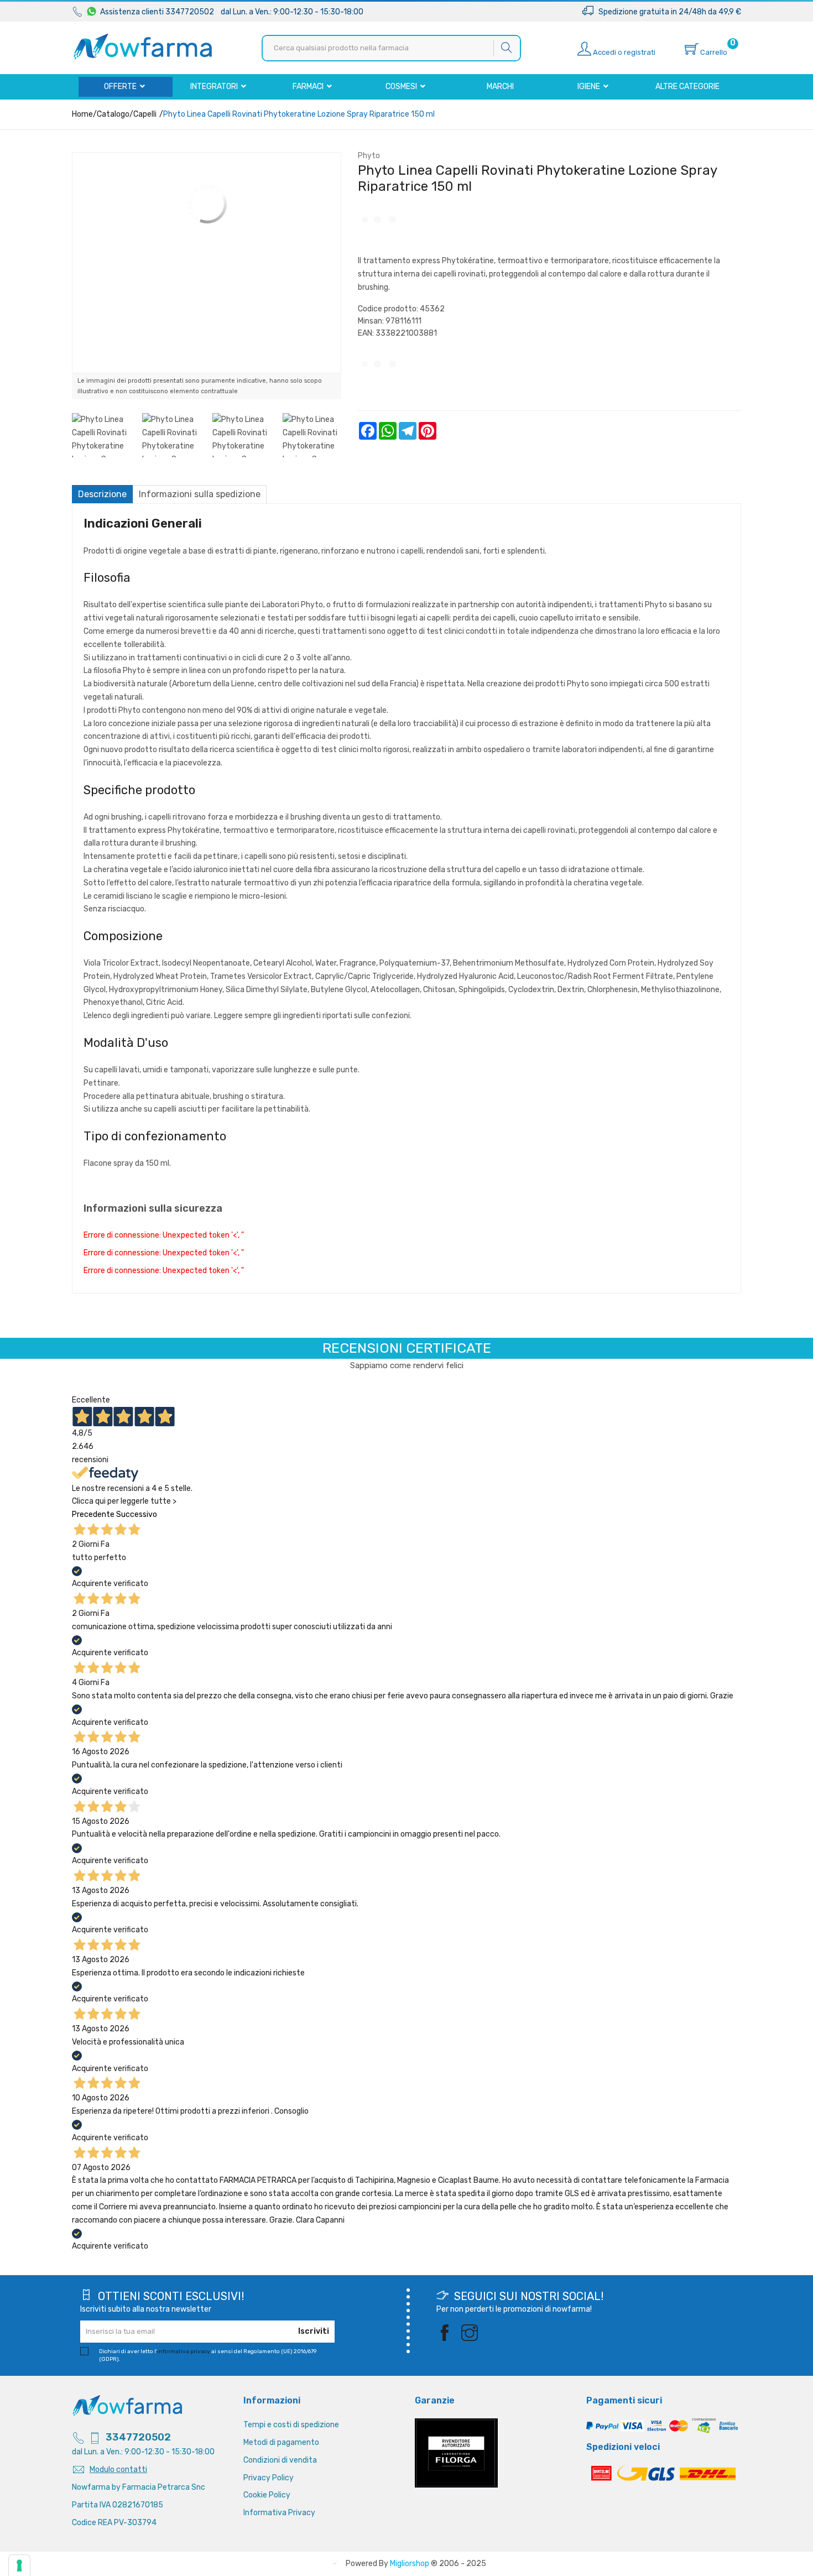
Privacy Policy (269, 2478)
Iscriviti (314, 2331)
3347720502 (138, 2437)
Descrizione (102, 494)
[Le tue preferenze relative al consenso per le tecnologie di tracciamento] (19, 2565)
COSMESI (402, 87)
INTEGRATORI (215, 87)
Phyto (369, 156)
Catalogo (113, 114)
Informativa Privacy (279, 2513)
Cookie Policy (267, 2495)
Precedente (93, 1514)
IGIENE (590, 87)
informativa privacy (184, 2351)
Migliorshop (410, 2564)
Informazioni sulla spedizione (200, 494)
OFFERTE (121, 87)
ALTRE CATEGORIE (687, 87)
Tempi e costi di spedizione (291, 2425)
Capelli (145, 114)
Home (82, 114)
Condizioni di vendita (280, 2460)
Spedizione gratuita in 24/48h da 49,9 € (667, 12)
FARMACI (309, 87)
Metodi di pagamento (281, 2442)
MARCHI (500, 87)
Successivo (137, 1514)
